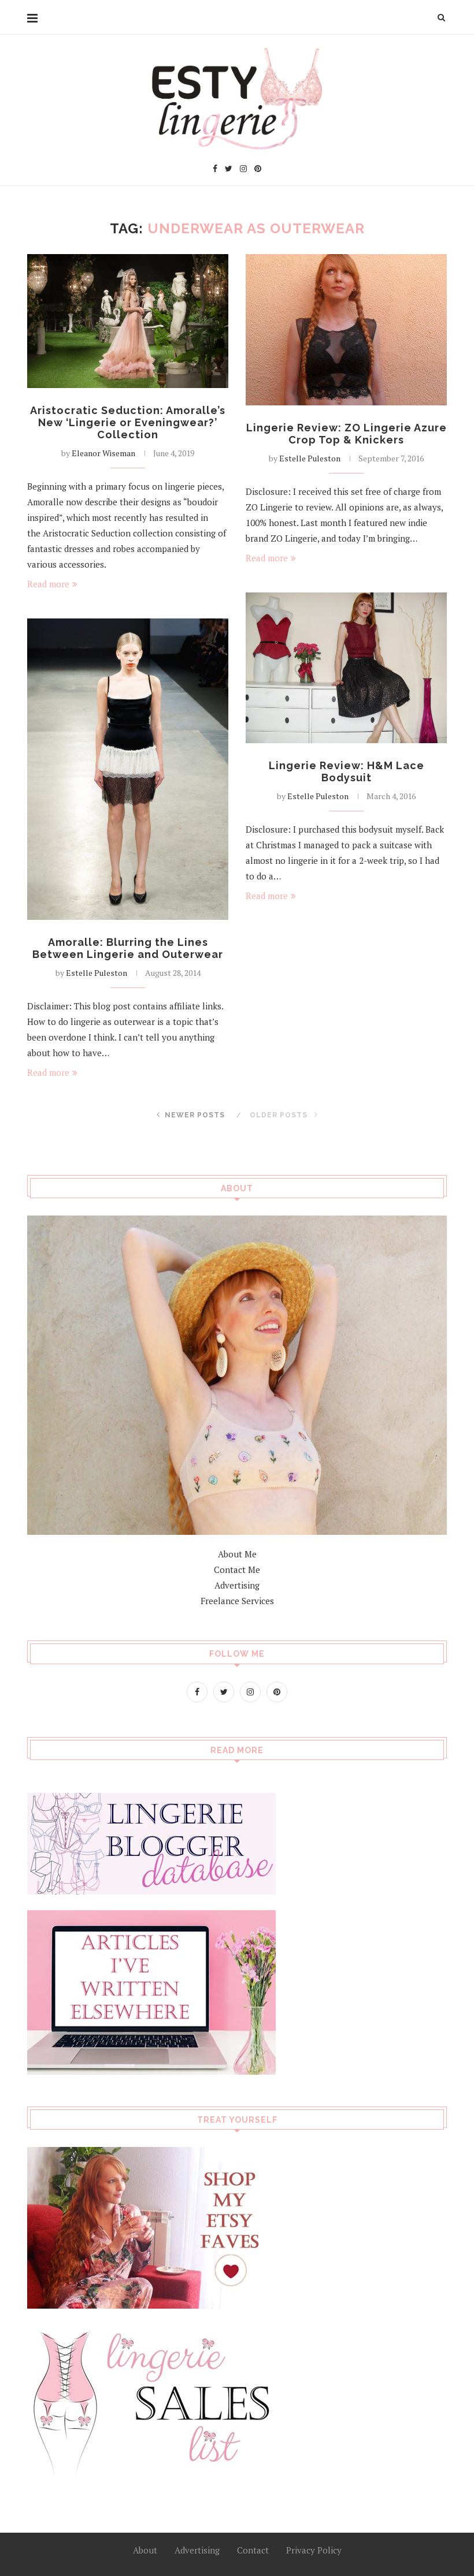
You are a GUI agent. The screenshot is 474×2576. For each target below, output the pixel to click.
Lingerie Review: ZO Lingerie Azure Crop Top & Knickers (347, 434)
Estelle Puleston (310, 458)
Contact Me (237, 1570)
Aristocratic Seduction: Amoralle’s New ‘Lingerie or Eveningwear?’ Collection (128, 422)
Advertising (237, 1585)
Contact (253, 2550)
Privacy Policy (314, 2550)
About (145, 2550)
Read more (48, 584)
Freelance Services (237, 1601)
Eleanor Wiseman (103, 453)
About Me (237, 1554)
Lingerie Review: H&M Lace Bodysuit (347, 771)
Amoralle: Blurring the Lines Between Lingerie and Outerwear (128, 948)
